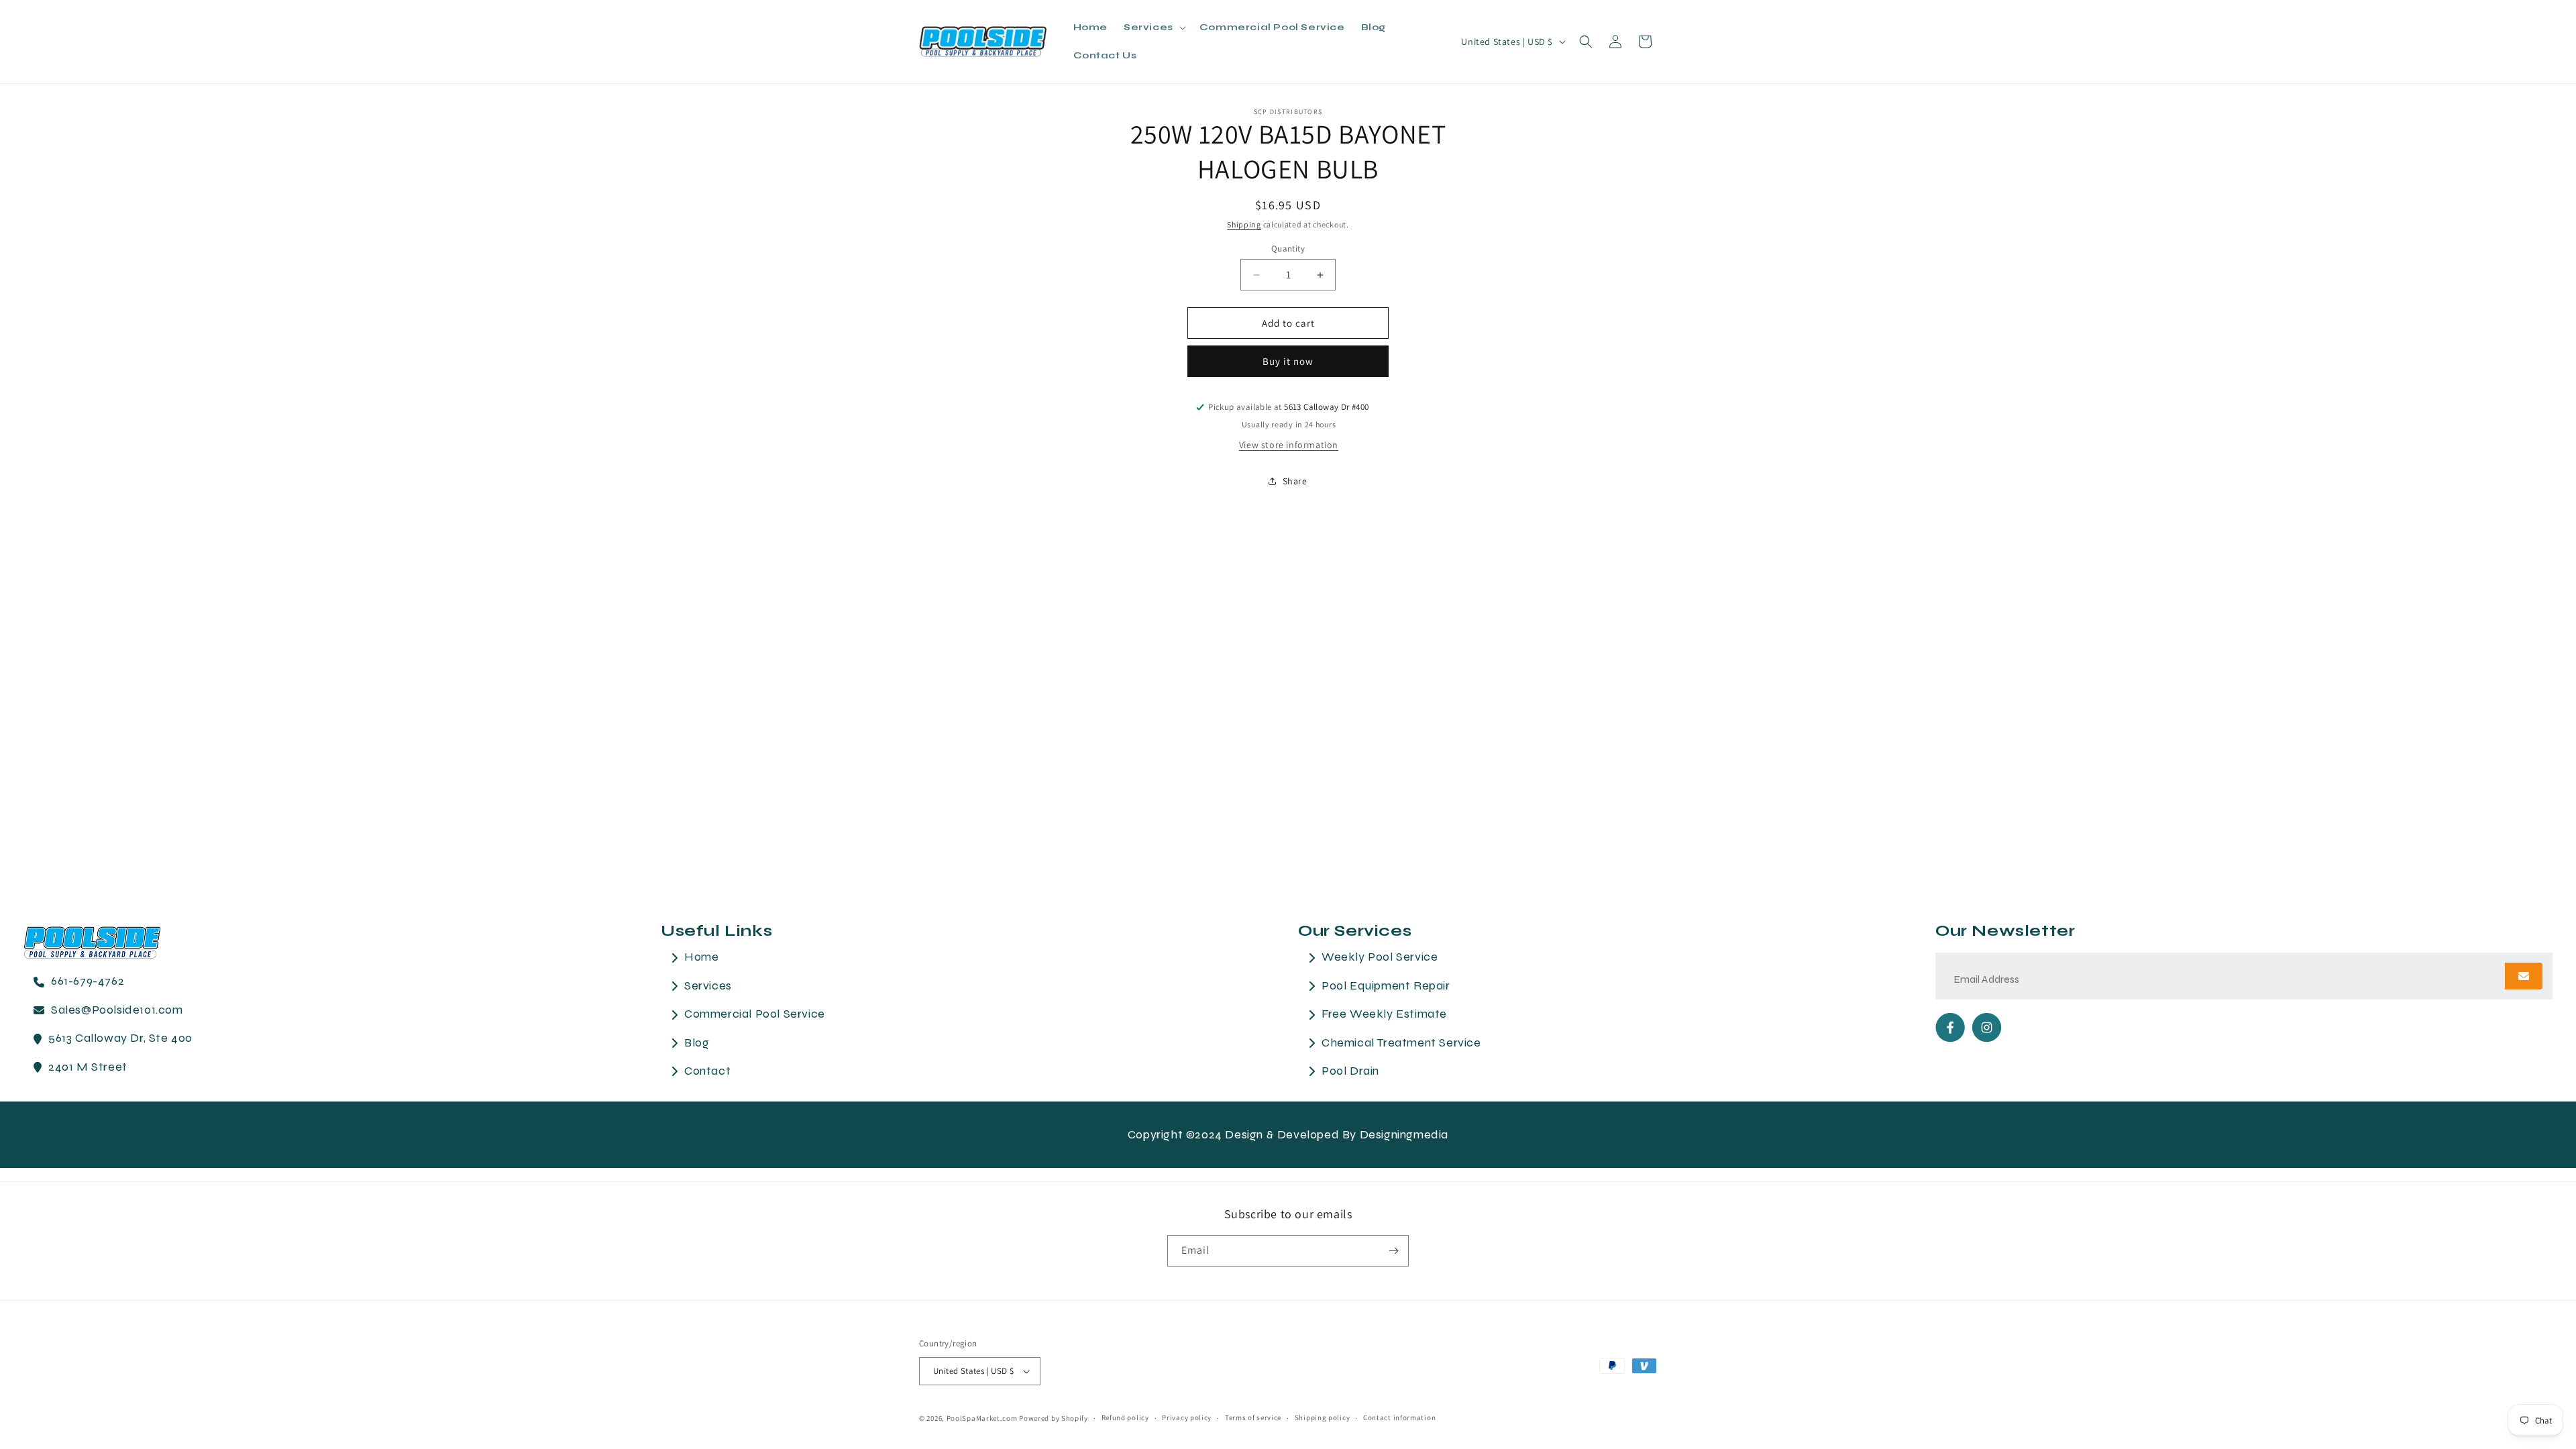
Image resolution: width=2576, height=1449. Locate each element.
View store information (1289, 445)
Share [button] (1295, 481)
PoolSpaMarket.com (982, 1418)
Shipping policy (1323, 1417)
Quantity (1288, 249)
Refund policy (1125, 1417)
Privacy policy (1187, 1417)
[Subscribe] (1393, 1251)
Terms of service (1253, 1417)
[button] (1153, 28)
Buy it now (1288, 361)
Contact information (1399, 1417)
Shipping (1244, 224)
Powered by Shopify (1054, 1418)
